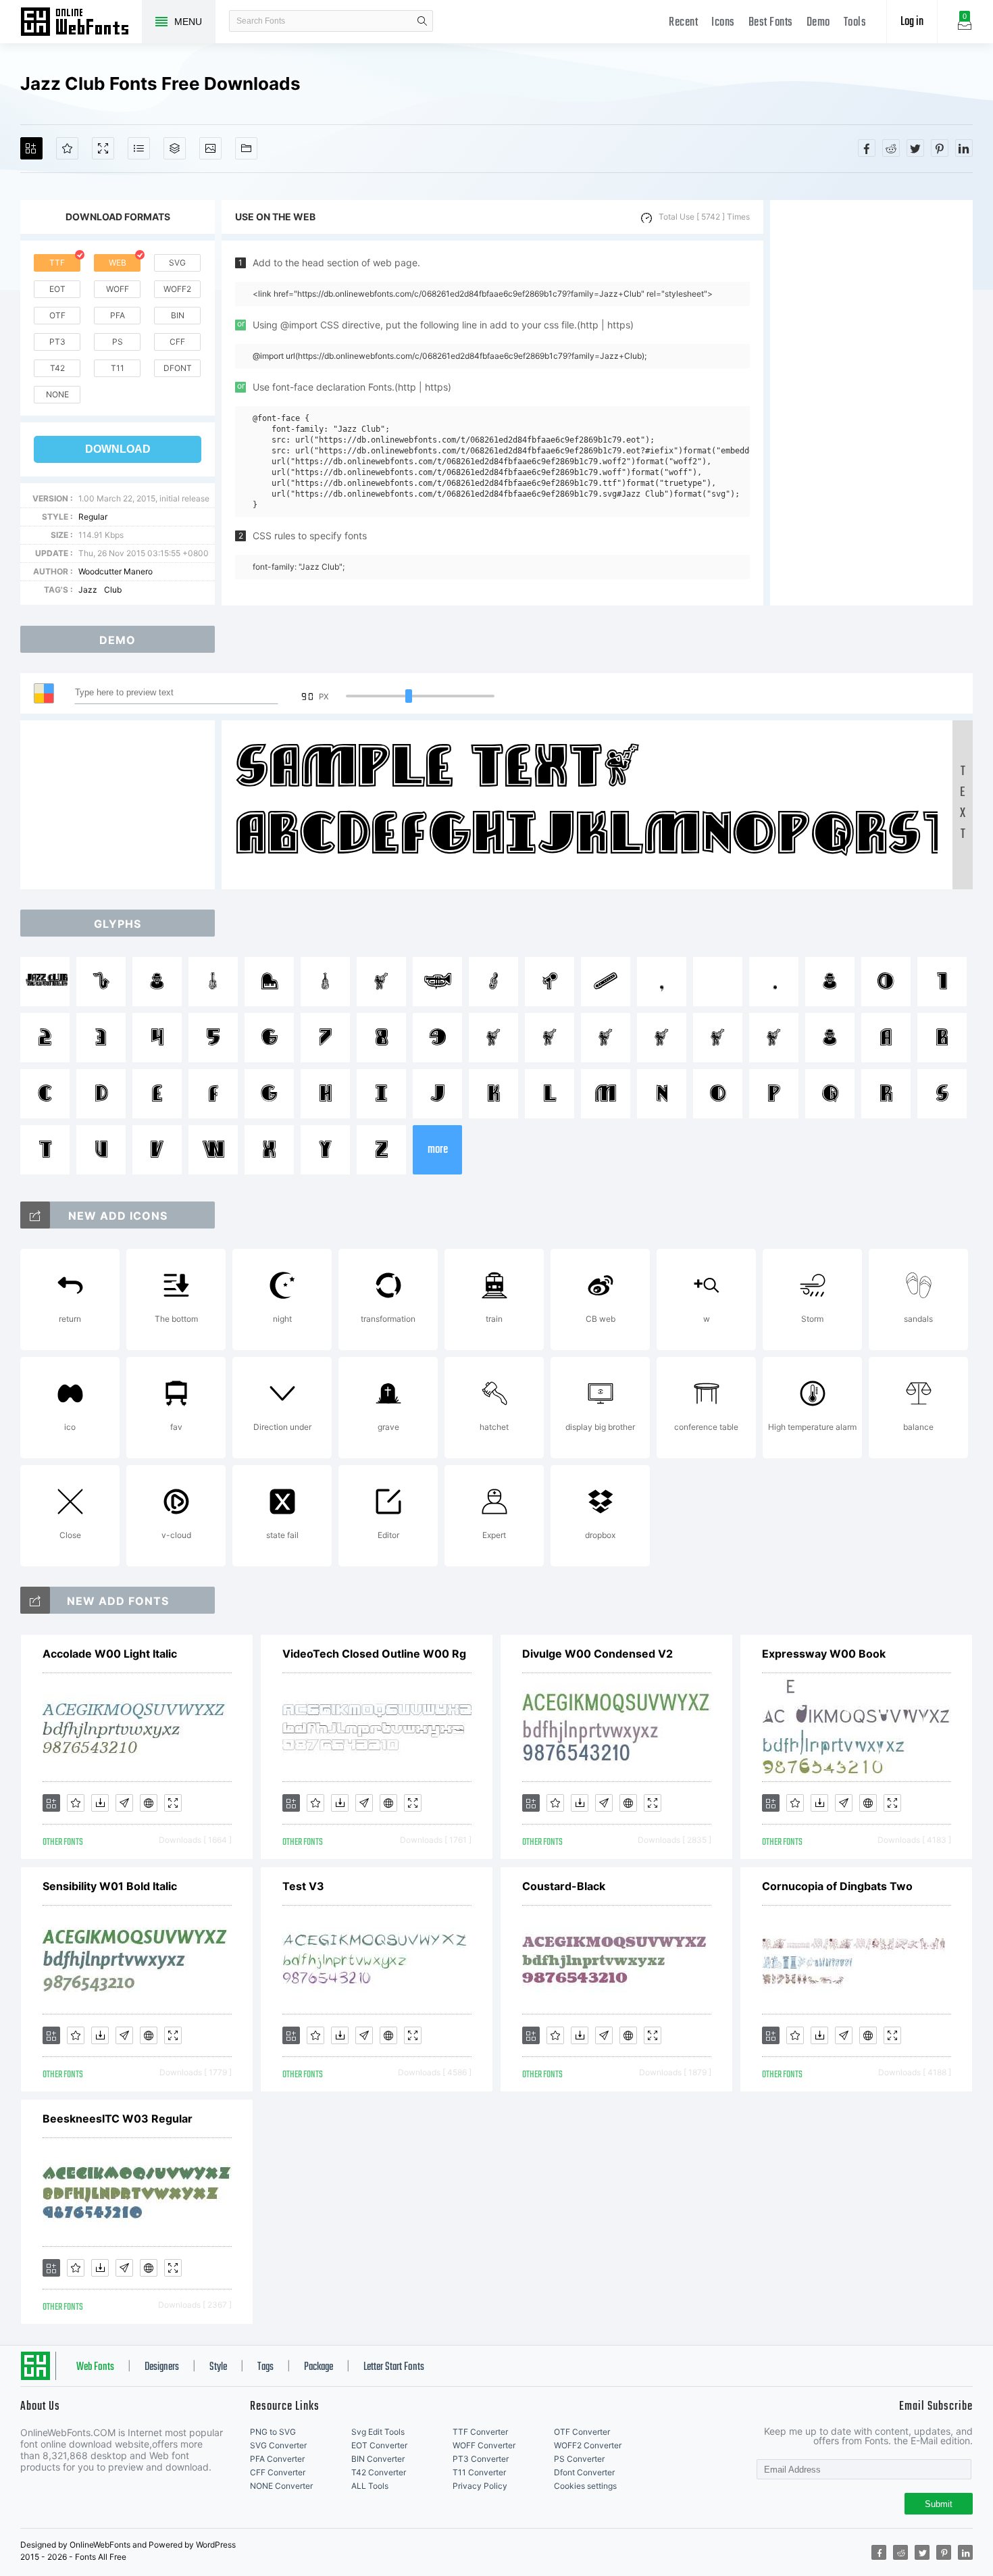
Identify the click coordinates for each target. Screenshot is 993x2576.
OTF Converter (582, 2432)
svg (177, 263)
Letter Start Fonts (394, 2367)
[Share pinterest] (940, 148)
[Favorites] (67, 148)
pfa (118, 315)
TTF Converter (480, 2432)
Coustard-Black (564, 1886)
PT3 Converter (481, 2459)
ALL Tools (370, 2486)
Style (218, 2367)
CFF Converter (278, 2472)
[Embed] (149, 1803)
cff (177, 342)
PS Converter (579, 2459)
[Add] (31, 148)
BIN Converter (378, 2459)
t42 (57, 368)
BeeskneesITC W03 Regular (118, 2119)
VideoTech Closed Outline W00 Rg (374, 1654)
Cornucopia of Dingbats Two (837, 1886)
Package (319, 2367)
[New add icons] (35, 1215)
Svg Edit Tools (378, 2432)
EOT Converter (379, 2445)
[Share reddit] (891, 148)
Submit (939, 2504)
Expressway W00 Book (824, 1654)
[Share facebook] (867, 148)
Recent (683, 23)
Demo (818, 23)
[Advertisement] (871, 403)
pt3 (57, 342)
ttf (57, 263)
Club (113, 590)
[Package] (175, 148)
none (57, 394)
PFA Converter (277, 2459)
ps (118, 342)
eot (57, 289)
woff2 (177, 289)
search (422, 21)
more (438, 1150)
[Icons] (210, 148)
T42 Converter (379, 2472)
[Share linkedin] (964, 148)
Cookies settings (585, 2486)
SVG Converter (278, 2445)
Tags (265, 2367)
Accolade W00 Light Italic (110, 1654)
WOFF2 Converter (588, 2445)
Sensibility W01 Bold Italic (110, 1886)
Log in (912, 22)
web (118, 263)
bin (178, 315)
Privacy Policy (480, 2486)
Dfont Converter (584, 2472)
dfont (178, 368)
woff (118, 289)
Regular (93, 517)
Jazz (88, 590)
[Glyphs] (139, 148)
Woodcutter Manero (116, 571)
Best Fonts (771, 23)
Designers (162, 2367)
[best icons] (35, 1600)
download (118, 449)
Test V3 (303, 1886)
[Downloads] (100, 1803)
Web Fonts (95, 2367)
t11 (118, 368)
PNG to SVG (273, 2432)
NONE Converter (281, 2486)
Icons (723, 23)
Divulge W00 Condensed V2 (597, 1654)
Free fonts (81, 23)
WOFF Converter (484, 2445)
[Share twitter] (915, 148)
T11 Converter (479, 2472)
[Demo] (103, 148)
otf (57, 315)
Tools (855, 23)
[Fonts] (246, 148)
